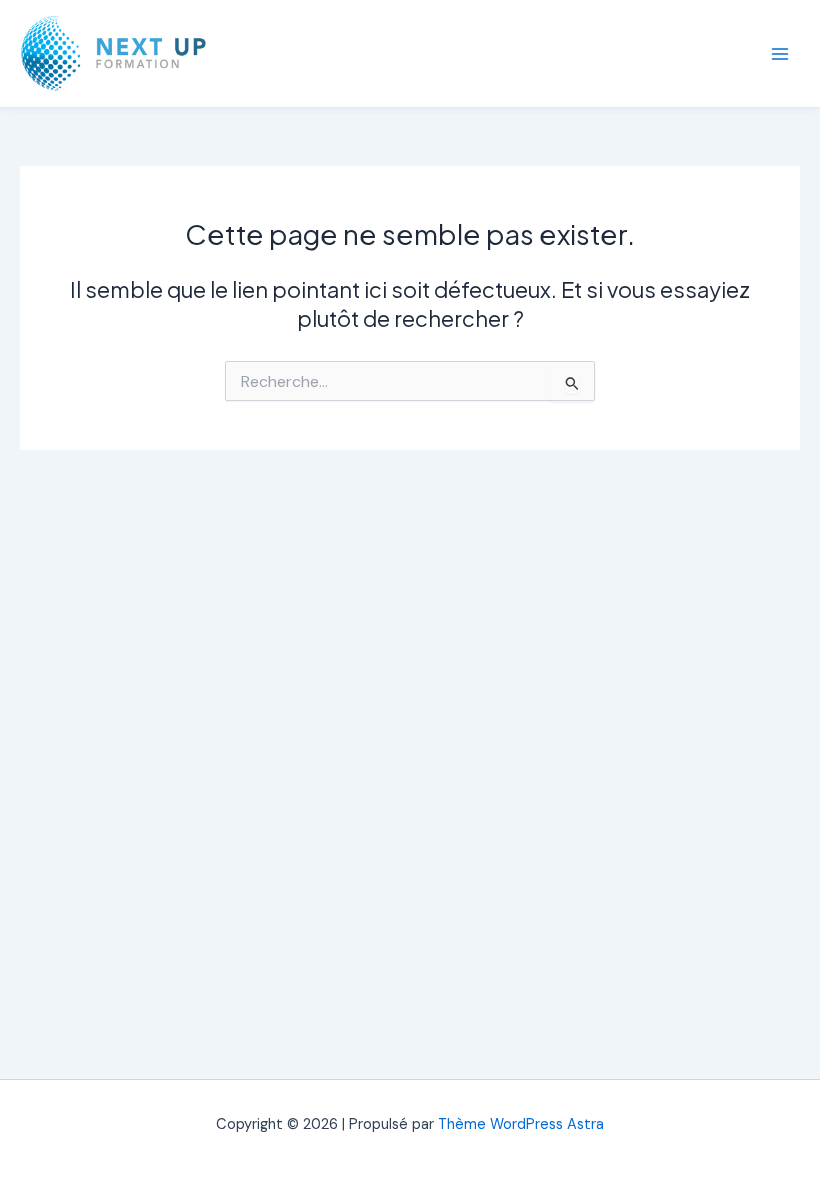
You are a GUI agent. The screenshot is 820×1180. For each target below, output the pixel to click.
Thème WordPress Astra (521, 1124)
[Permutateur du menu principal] (780, 53)
